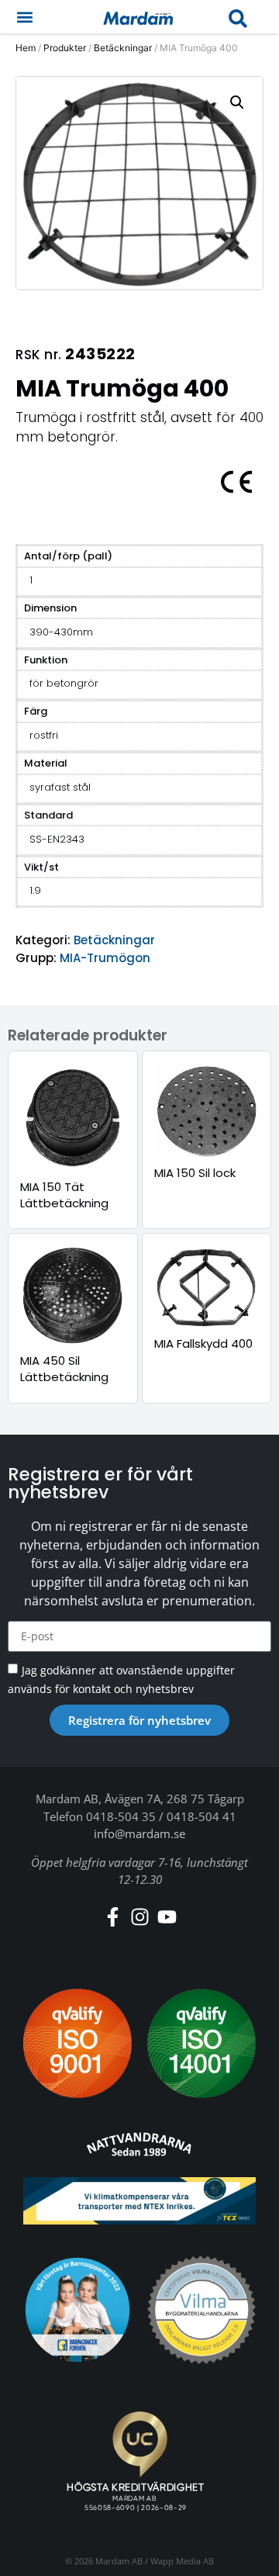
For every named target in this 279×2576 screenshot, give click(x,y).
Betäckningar (123, 48)
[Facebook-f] (113, 1917)
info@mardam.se (139, 1833)
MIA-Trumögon (105, 958)
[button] (24, 17)
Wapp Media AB (182, 2561)
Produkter (65, 48)
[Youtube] (167, 1917)
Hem (26, 48)
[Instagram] (140, 1917)
